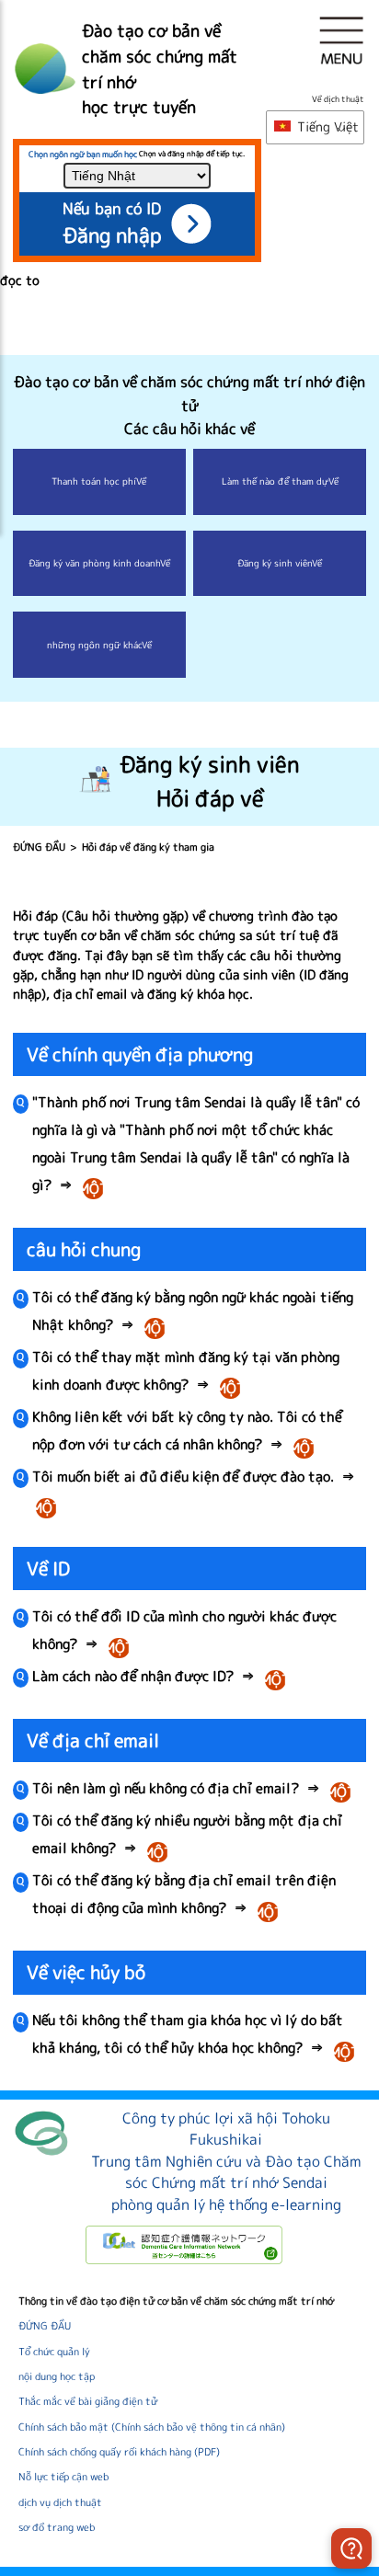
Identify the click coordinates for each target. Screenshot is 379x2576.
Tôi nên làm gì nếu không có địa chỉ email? (194, 1790)
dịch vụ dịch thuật (60, 2502)
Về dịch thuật (338, 99)
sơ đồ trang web (57, 2527)
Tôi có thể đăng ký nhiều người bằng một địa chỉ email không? (187, 1836)
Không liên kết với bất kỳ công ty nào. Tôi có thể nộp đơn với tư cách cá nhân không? (187, 1432)
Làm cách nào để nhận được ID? (161, 1678)
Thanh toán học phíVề (99, 481)
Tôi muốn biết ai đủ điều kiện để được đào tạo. (194, 1492)
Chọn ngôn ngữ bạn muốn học (83, 155)
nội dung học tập (57, 2376)
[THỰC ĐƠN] (341, 40)
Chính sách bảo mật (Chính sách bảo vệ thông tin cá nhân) (152, 2427)
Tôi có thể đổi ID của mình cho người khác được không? (184, 1632)
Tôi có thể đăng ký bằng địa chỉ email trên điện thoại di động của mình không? (184, 1896)
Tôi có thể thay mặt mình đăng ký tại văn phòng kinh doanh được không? (186, 1373)
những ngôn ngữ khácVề (99, 645)
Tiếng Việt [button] (326, 127)
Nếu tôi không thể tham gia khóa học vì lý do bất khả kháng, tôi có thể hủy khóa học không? (196, 2036)
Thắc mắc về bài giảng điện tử (88, 2401)
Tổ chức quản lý (54, 2352)
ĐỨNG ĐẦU (39, 847)
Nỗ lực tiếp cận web (63, 2477)
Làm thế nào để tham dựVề (280, 481)
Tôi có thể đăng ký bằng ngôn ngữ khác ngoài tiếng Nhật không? (193, 1313)
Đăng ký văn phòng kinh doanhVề (99, 563)
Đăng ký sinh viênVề (280, 563)
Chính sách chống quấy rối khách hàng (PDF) (119, 2452)
